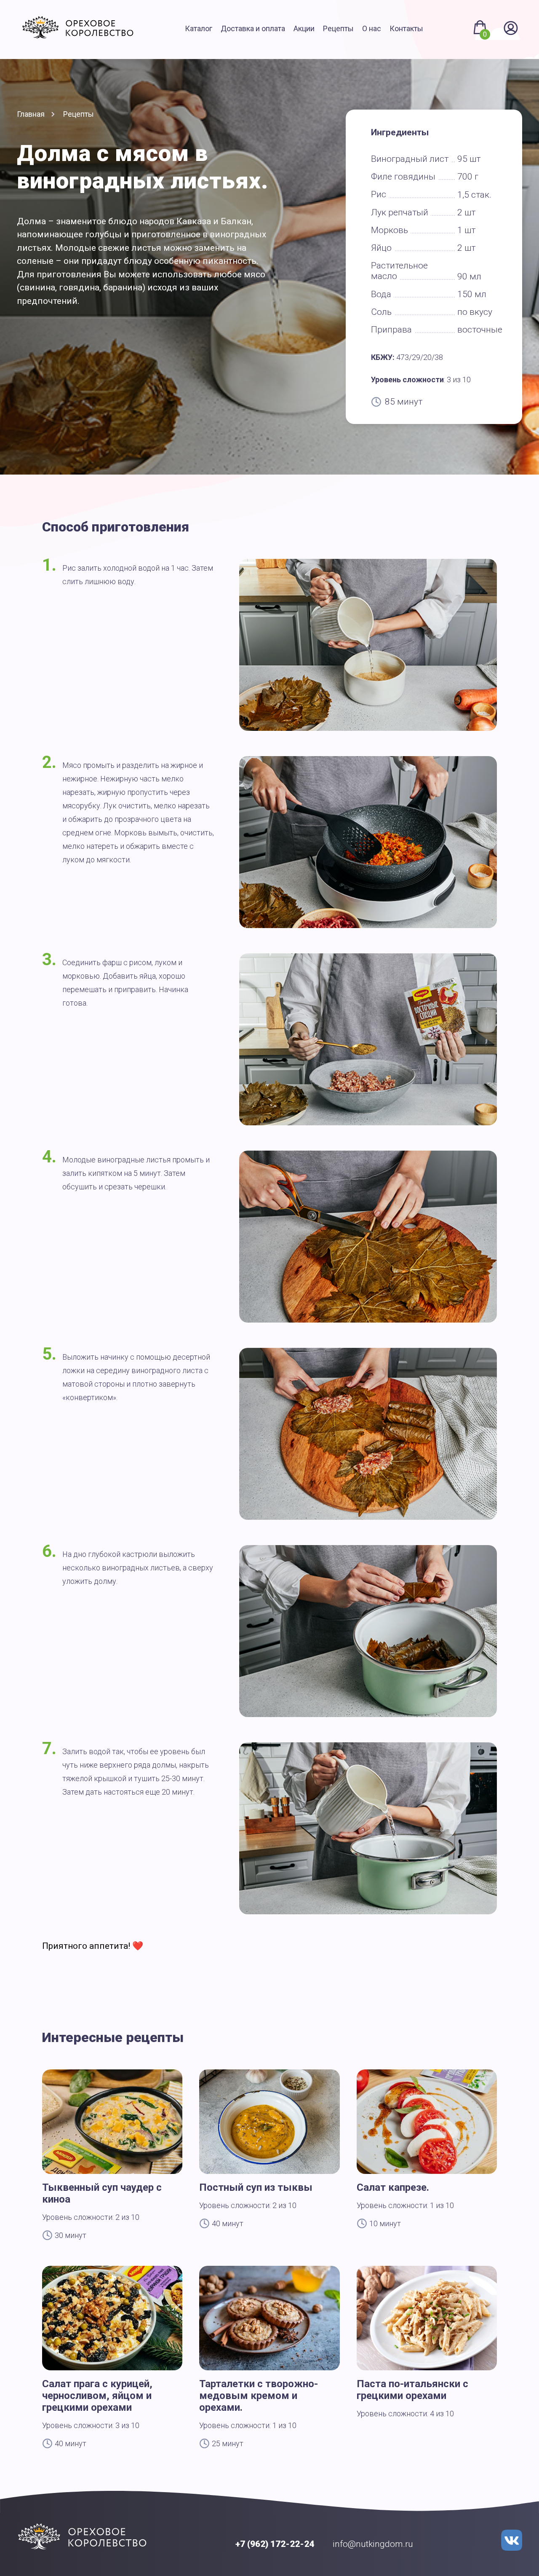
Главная (31, 114)
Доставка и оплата (253, 28)
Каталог (199, 28)
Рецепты (338, 28)
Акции (304, 28)
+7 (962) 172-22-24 (275, 2544)
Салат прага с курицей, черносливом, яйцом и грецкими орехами (97, 2396)
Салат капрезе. (393, 2187)
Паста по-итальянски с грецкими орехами (412, 2390)
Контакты (406, 28)
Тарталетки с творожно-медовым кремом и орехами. (259, 2396)
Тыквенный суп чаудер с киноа (102, 2193)
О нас (372, 28)
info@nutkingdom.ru (373, 2544)
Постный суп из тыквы (256, 2187)
